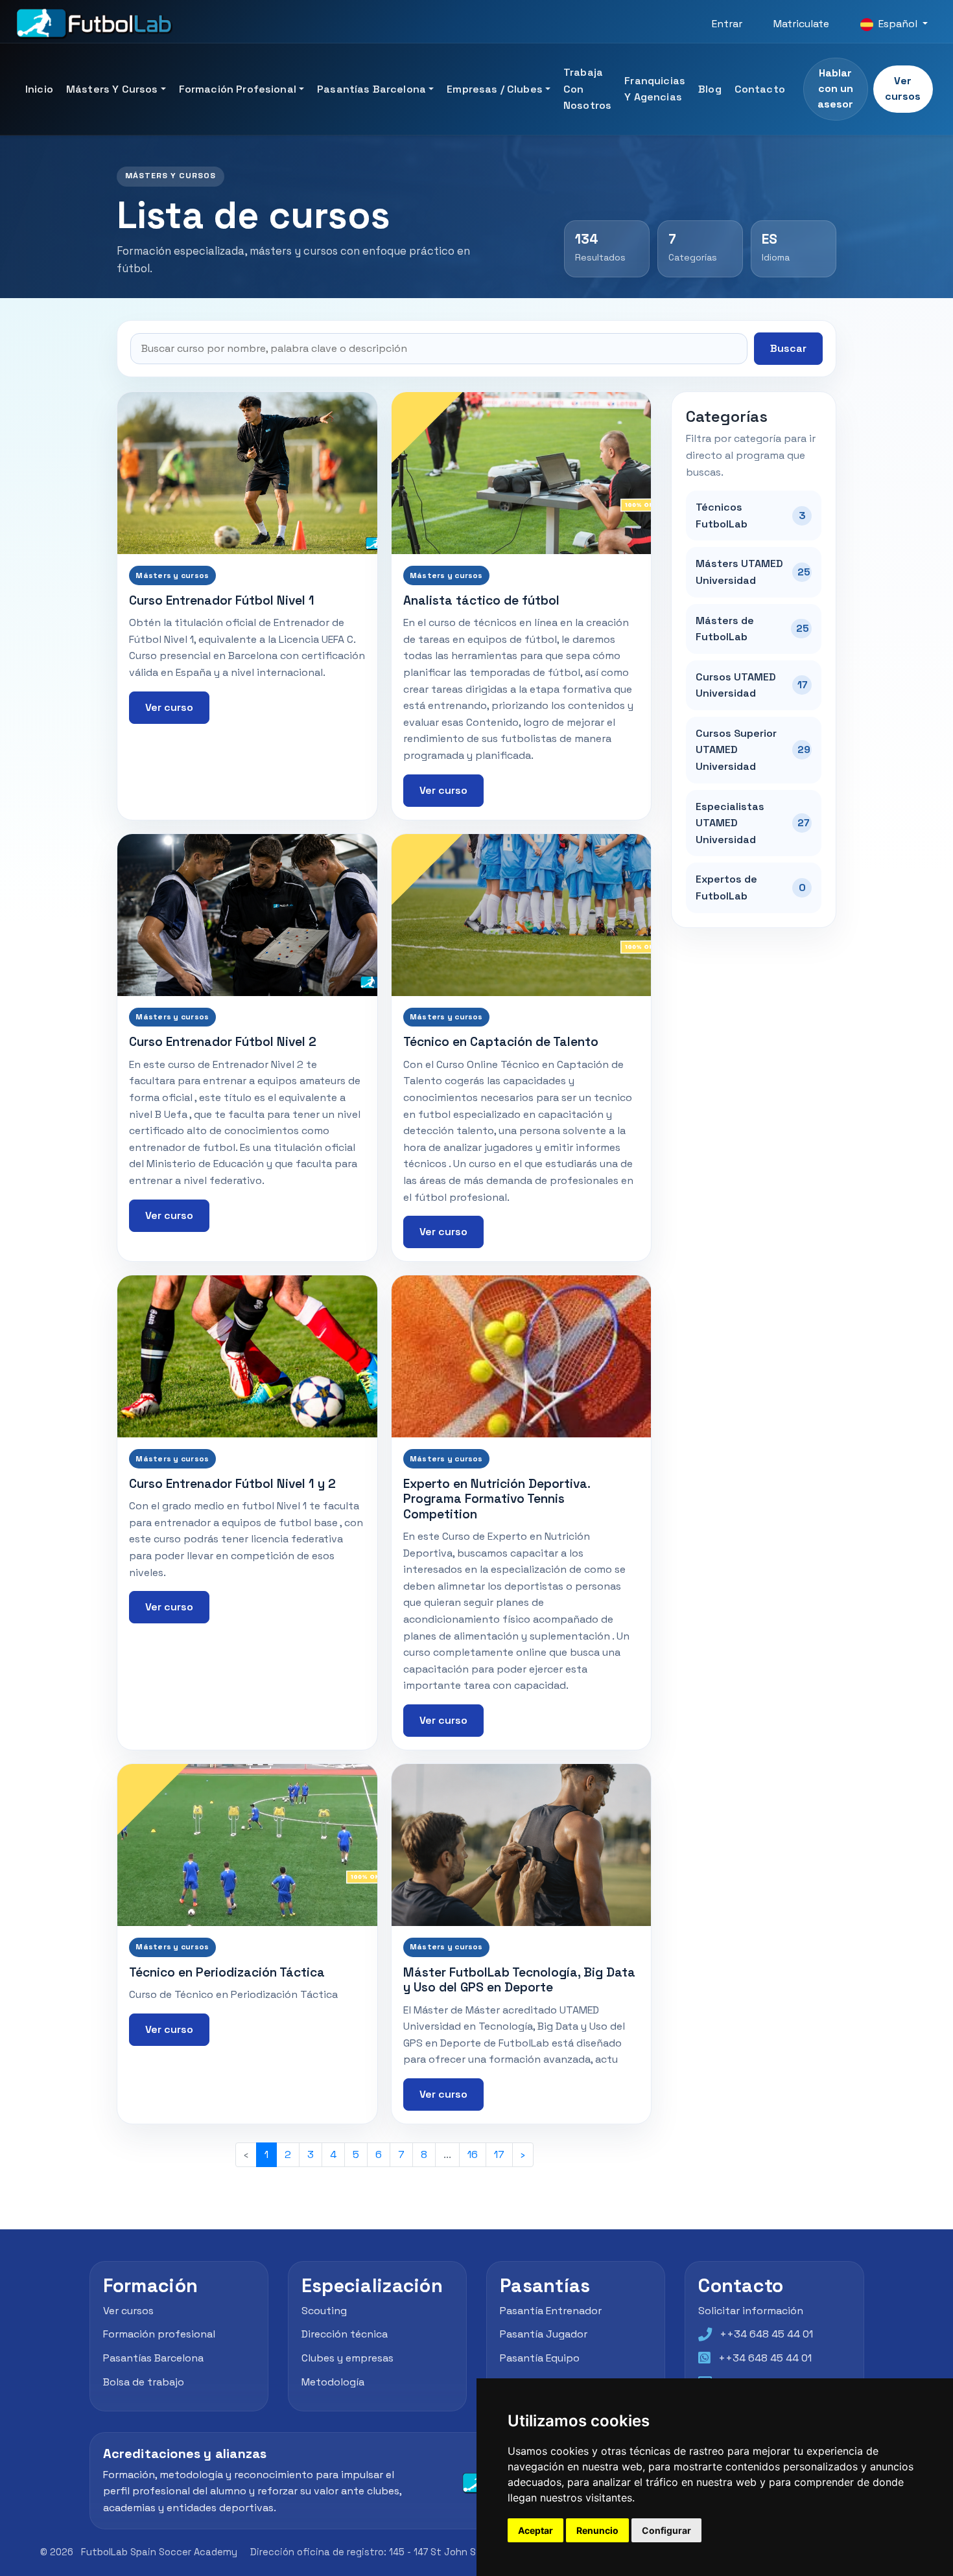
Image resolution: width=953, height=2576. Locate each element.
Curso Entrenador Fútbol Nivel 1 (222, 600)
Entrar (727, 24)
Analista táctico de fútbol (481, 600)
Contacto (760, 89)
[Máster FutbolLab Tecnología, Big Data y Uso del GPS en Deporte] (522, 1845)
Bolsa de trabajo (144, 2382)
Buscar (788, 348)
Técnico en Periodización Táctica (227, 1972)
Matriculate (801, 24)
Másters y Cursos (112, 89)
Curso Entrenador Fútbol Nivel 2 (223, 1042)
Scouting (324, 2311)
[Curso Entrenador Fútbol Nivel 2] (247, 915)
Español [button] (898, 24)
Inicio (39, 89)
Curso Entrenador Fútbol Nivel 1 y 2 (232, 1484)
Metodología (333, 2382)
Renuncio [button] (597, 2530)
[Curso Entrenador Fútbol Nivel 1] (247, 473)
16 (473, 2154)
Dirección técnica (345, 2334)
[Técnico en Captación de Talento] (522, 915)
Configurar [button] (666, 2530)
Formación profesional (159, 2334)
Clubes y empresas (347, 2358)
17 (499, 2154)
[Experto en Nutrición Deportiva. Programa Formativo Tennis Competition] (522, 1356)
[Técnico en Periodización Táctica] (247, 1845)
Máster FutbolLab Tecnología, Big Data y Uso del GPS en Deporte (519, 1980)
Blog (710, 89)
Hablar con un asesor (835, 88)
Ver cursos (903, 88)
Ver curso (169, 707)
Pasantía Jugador (544, 2334)
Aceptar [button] (535, 2530)
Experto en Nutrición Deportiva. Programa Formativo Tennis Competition (497, 1499)
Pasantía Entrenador (551, 2311)
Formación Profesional (238, 89)
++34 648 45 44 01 (766, 2334)
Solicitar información (751, 2311)
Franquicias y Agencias (655, 89)
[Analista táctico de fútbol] (522, 473)
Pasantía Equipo (540, 2358)
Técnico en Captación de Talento (501, 1042)
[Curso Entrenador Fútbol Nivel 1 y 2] (247, 1356)
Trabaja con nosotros (587, 89)
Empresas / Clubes (495, 89)
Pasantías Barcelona (371, 89)
